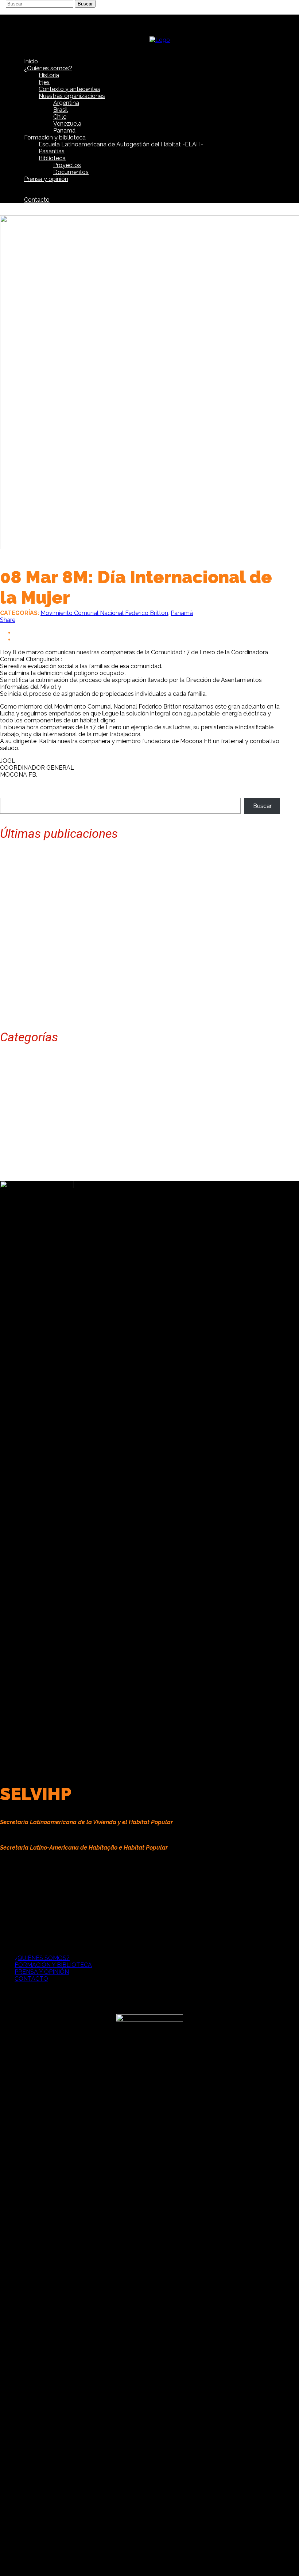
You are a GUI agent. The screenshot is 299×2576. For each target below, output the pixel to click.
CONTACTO (31, 1979)
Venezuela (29, 1171)
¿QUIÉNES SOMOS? (42, 1958)
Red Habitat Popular (42, 1150)
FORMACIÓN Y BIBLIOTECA (53, 1965)
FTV (20, 1108)
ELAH (22, 1095)
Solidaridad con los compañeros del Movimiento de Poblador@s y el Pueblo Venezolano (119, 896)
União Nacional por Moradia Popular (63, 1164)
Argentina (28, 1067)
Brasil (22, 1074)
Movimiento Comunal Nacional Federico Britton (104, 613)
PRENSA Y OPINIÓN (42, 1972)
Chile (21, 1081)
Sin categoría (32, 1157)
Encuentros (30, 1102)
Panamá (182, 613)
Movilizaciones (34, 1122)
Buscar (262, 806)
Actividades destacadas (47, 1060)
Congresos (29, 1088)
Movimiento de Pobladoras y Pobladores (70, 1136)
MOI (20, 1115)
